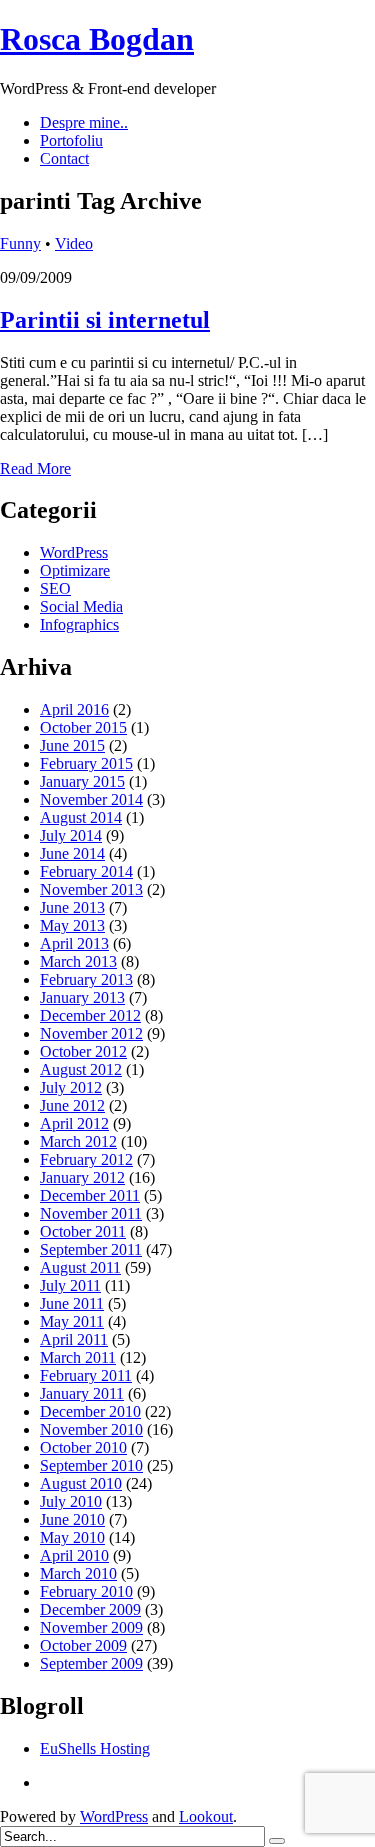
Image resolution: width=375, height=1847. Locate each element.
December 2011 (90, 1195)
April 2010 (74, 1555)
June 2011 (72, 1303)
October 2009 (83, 1645)
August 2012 (81, 1069)
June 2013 (72, 907)
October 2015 (83, 727)
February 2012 (86, 1159)
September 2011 (91, 1249)
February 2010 (86, 1591)
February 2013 (86, 979)
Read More (35, 468)
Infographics (79, 624)
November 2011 (91, 1213)
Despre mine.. (84, 122)
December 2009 (90, 1609)
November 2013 (91, 889)
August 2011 (80, 1267)
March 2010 (78, 1573)
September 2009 (91, 1663)
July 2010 (71, 1501)
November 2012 (91, 1033)
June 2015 (72, 745)
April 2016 (74, 709)
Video (74, 243)
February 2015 (86, 763)
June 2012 (72, 1105)
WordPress (74, 552)
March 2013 (78, 961)
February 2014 (86, 871)
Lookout (206, 1816)
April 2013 (74, 943)
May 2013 (72, 925)
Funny (20, 243)
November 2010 (91, 1429)
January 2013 (82, 997)
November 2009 (91, 1627)
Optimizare (75, 570)
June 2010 (72, 1519)
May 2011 (72, 1321)
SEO (55, 588)
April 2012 (74, 1123)
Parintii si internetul (105, 320)
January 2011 (82, 1393)
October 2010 (83, 1447)
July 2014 (71, 835)
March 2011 (78, 1357)
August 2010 (81, 1483)
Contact (64, 158)
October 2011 (83, 1231)
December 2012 (90, 1015)
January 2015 (82, 781)
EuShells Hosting (95, 1748)
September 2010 (91, 1465)
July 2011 (70, 1285)
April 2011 (74, 1339)
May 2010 (72, 1537)
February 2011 (86, 1375)
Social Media (81, 606)
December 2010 (90, 1411)
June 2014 (72, 853)
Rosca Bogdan (97, 39)
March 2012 (78, 1141)
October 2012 (83, 1051)
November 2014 (91, 799)
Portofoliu (71, 140)
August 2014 (81, 817)
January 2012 (82, 1177)
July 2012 (71, 1087)
